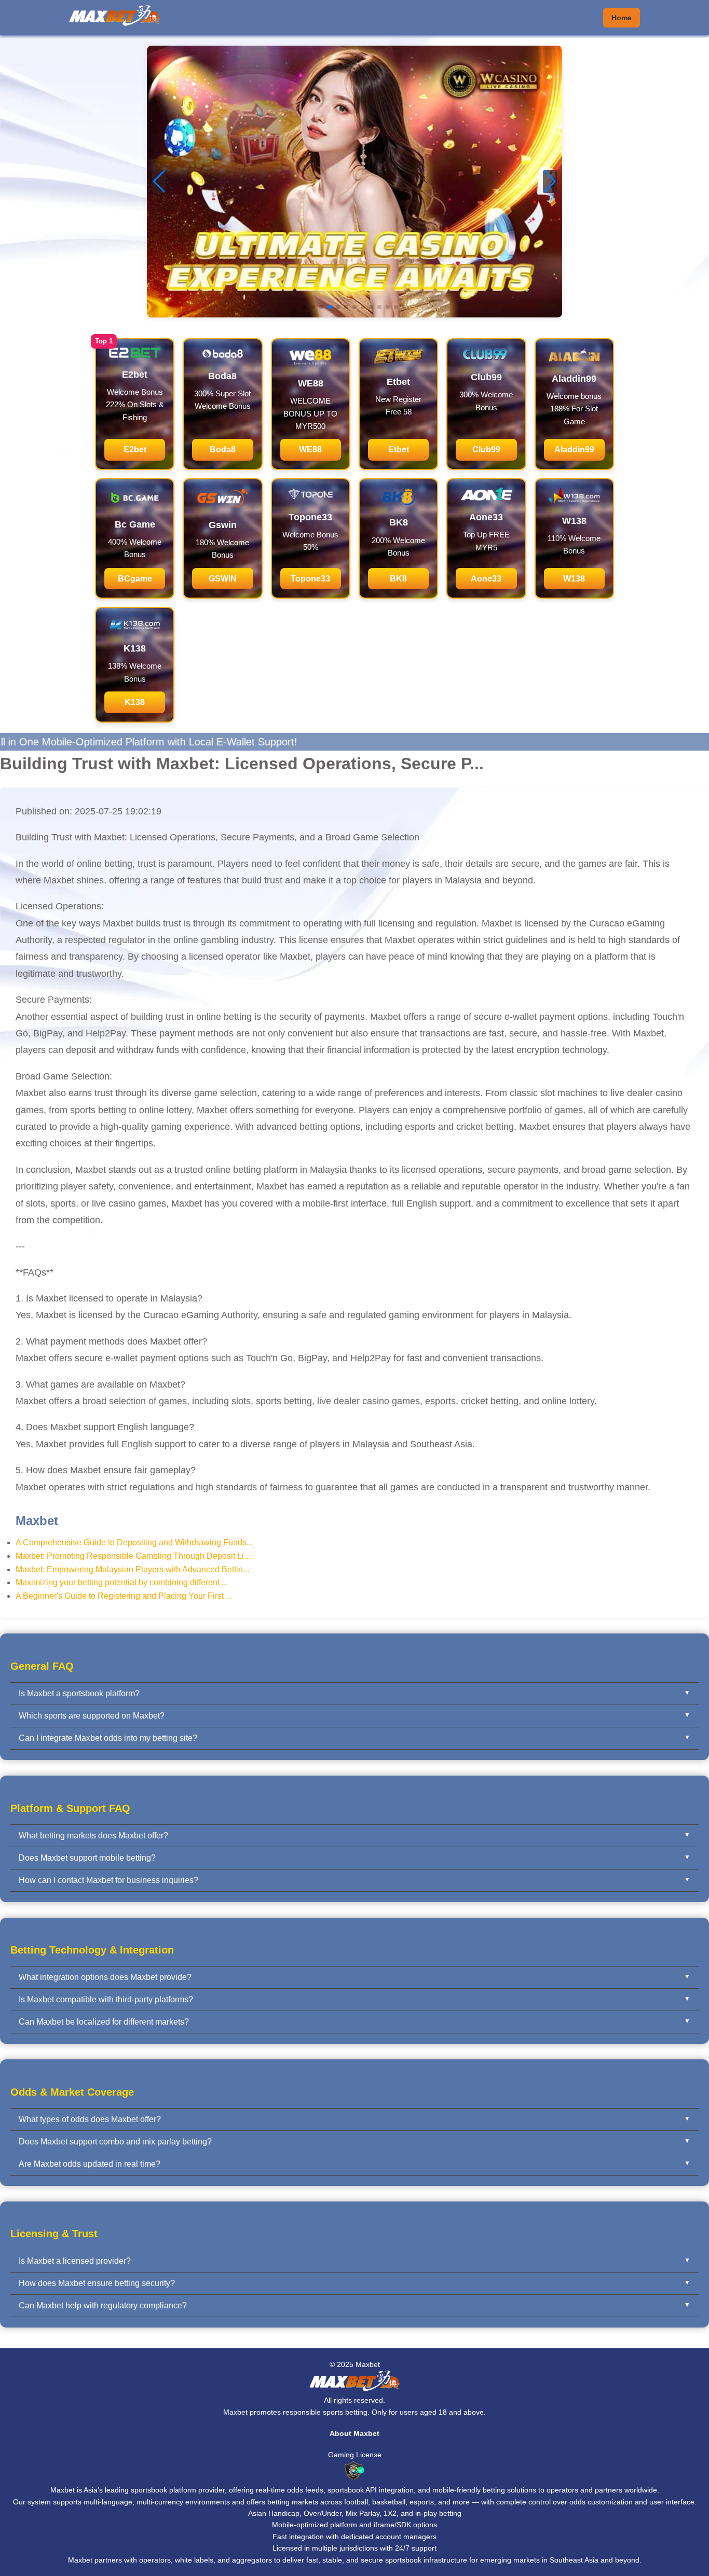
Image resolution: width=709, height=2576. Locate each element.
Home (622, 18)
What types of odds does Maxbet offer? (90, 2119)
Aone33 (486, 579)
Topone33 (310, 579)
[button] (550, 182)
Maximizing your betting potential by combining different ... (122, 1582)
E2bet (135, 449)
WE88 (310, 449)
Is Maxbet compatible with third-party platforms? (106, 1999)
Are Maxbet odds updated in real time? (90, 2164)
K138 (135, 702)
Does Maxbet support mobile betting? (87, 1858)
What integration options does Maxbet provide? (105, 1977)
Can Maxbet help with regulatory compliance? (103, 2305)
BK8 (398, 579)
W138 (574, 579)
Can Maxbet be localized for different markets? (104, 2022)
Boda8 (223, 449)
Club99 (486, 449)
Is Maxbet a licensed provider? (75, 2261)
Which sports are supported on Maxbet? (92, 1716)
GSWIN (223, 579)
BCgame (135, 579)
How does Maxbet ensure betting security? (97, 2283)
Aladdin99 (574, 449)
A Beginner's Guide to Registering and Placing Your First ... (124, 1596)
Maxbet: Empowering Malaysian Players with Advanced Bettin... (132, 1569)
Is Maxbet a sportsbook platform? (79, 1693)
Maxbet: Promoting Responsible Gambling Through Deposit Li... (133, 1556)
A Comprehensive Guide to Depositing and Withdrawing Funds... (134, 1542)
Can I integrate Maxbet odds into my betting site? (108, 1738)
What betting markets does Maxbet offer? (93, 1836)
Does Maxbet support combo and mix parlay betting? (115, 2142)
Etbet (399, 449)
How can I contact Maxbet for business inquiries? (108, 1880)
